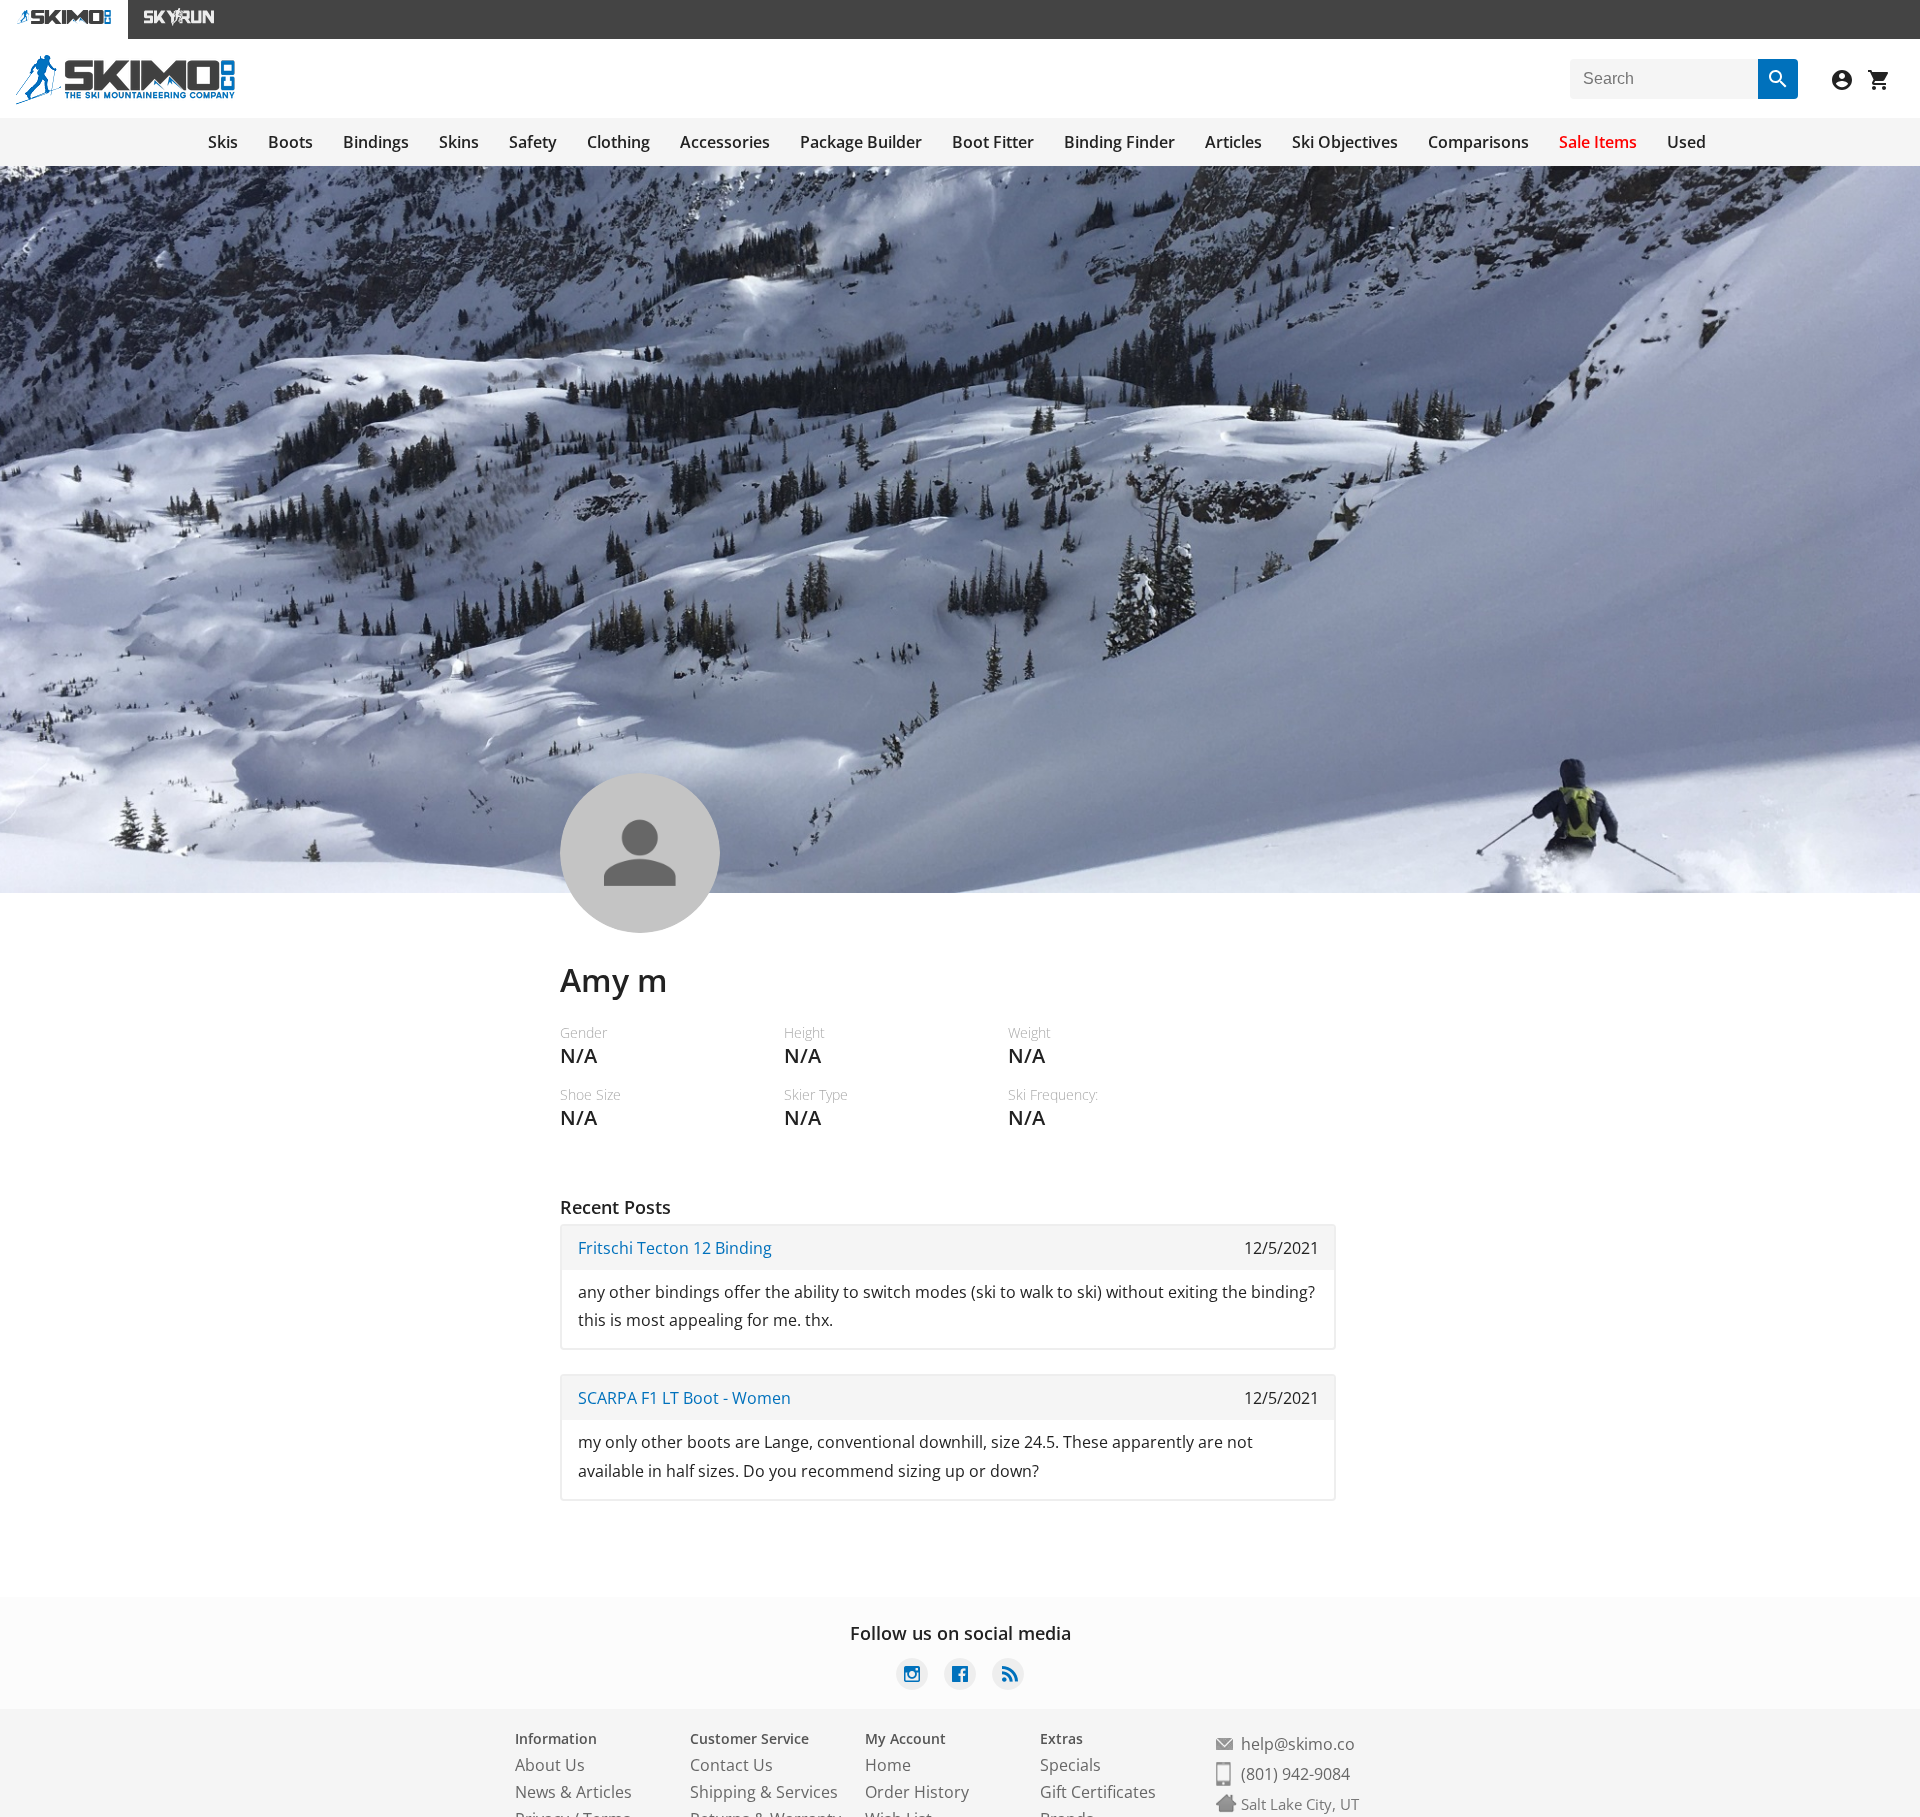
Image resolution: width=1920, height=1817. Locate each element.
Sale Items (1598, 142)
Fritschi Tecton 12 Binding (675, 1248)
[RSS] (1008, 1676)
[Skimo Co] (125, 99)
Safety (533, 142)
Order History (917, 1792)
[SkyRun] (179, 19)
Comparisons (1478, 142)
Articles (1233, 142)
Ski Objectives (1345, 142)
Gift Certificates (1098, 1792)
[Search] (1778, 79)
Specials (1070, 1765)
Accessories (725, 142)
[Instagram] (912, 1676)
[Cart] (1886, 82)
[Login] (1850, 82)
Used (1686, 142)
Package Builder (861, 142)
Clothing (618, 142)
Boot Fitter (993, 142)
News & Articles (573, 1792)
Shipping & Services (764, 1792)
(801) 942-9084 (1295, 1774)
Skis (223, 142)
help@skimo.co (1298, 1744)
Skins (459, 142)
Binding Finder (1119, 142)
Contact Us (731, 1765)
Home (888, 1765)
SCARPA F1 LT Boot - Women (684, 1398)
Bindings (376, 142)
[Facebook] (960, 1676)
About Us (550, 1765)
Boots (290, 142)
